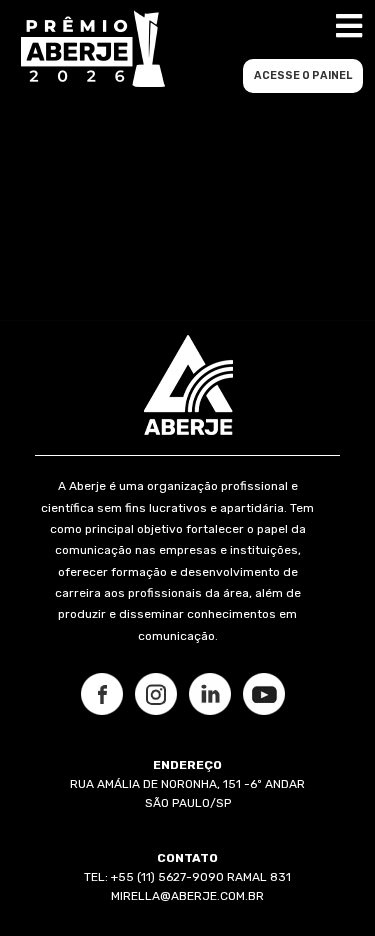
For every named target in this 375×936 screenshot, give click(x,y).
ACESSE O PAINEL (303, 75)
